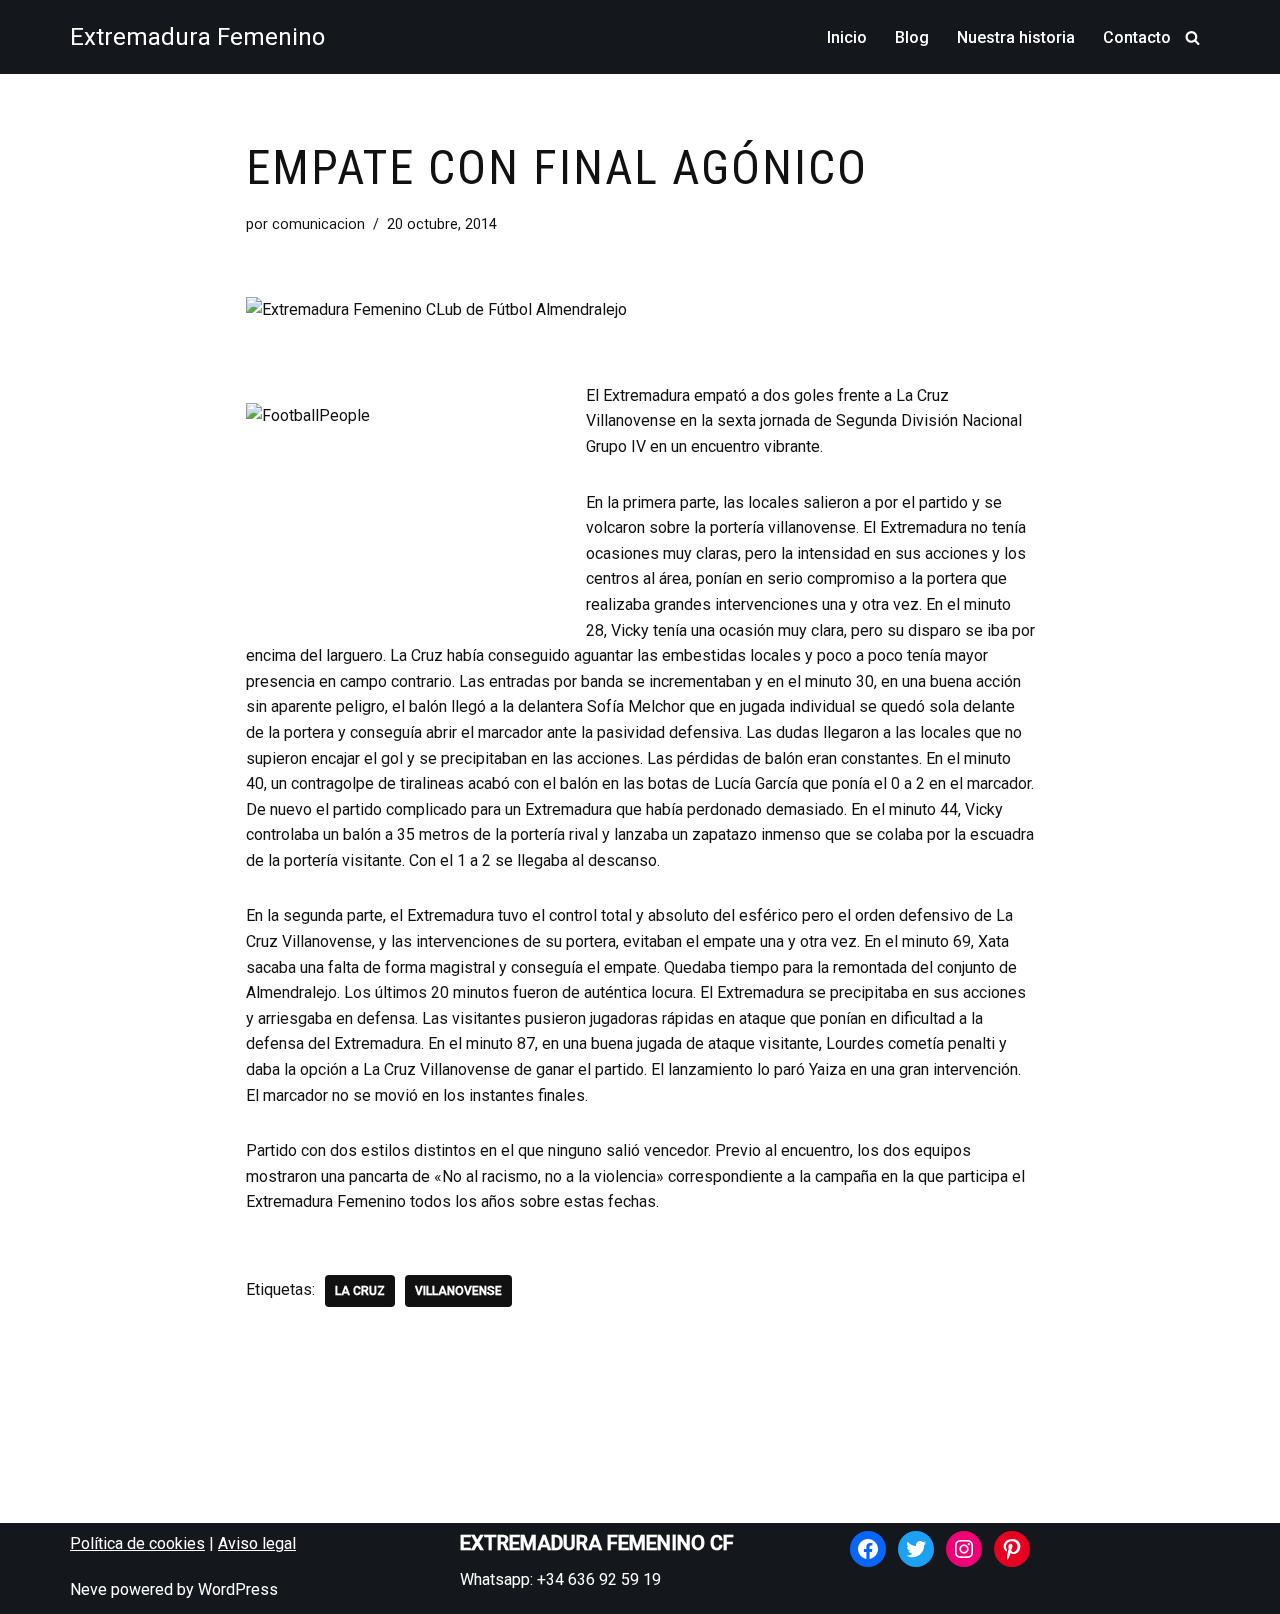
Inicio (847, 37)
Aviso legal (257, 1543)
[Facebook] (868, 1549)
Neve (88, 1589)
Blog (912, 37)
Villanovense (458, 1291)
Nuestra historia (1016, 37)
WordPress (238, 1589)
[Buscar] (1192, 37)
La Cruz (360, 1291)
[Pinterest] (1012, 1549)
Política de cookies (137, 1543)
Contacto (1137, 37)
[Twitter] (916, 1549)
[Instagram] (964, 1549)
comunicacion (318, 224)
